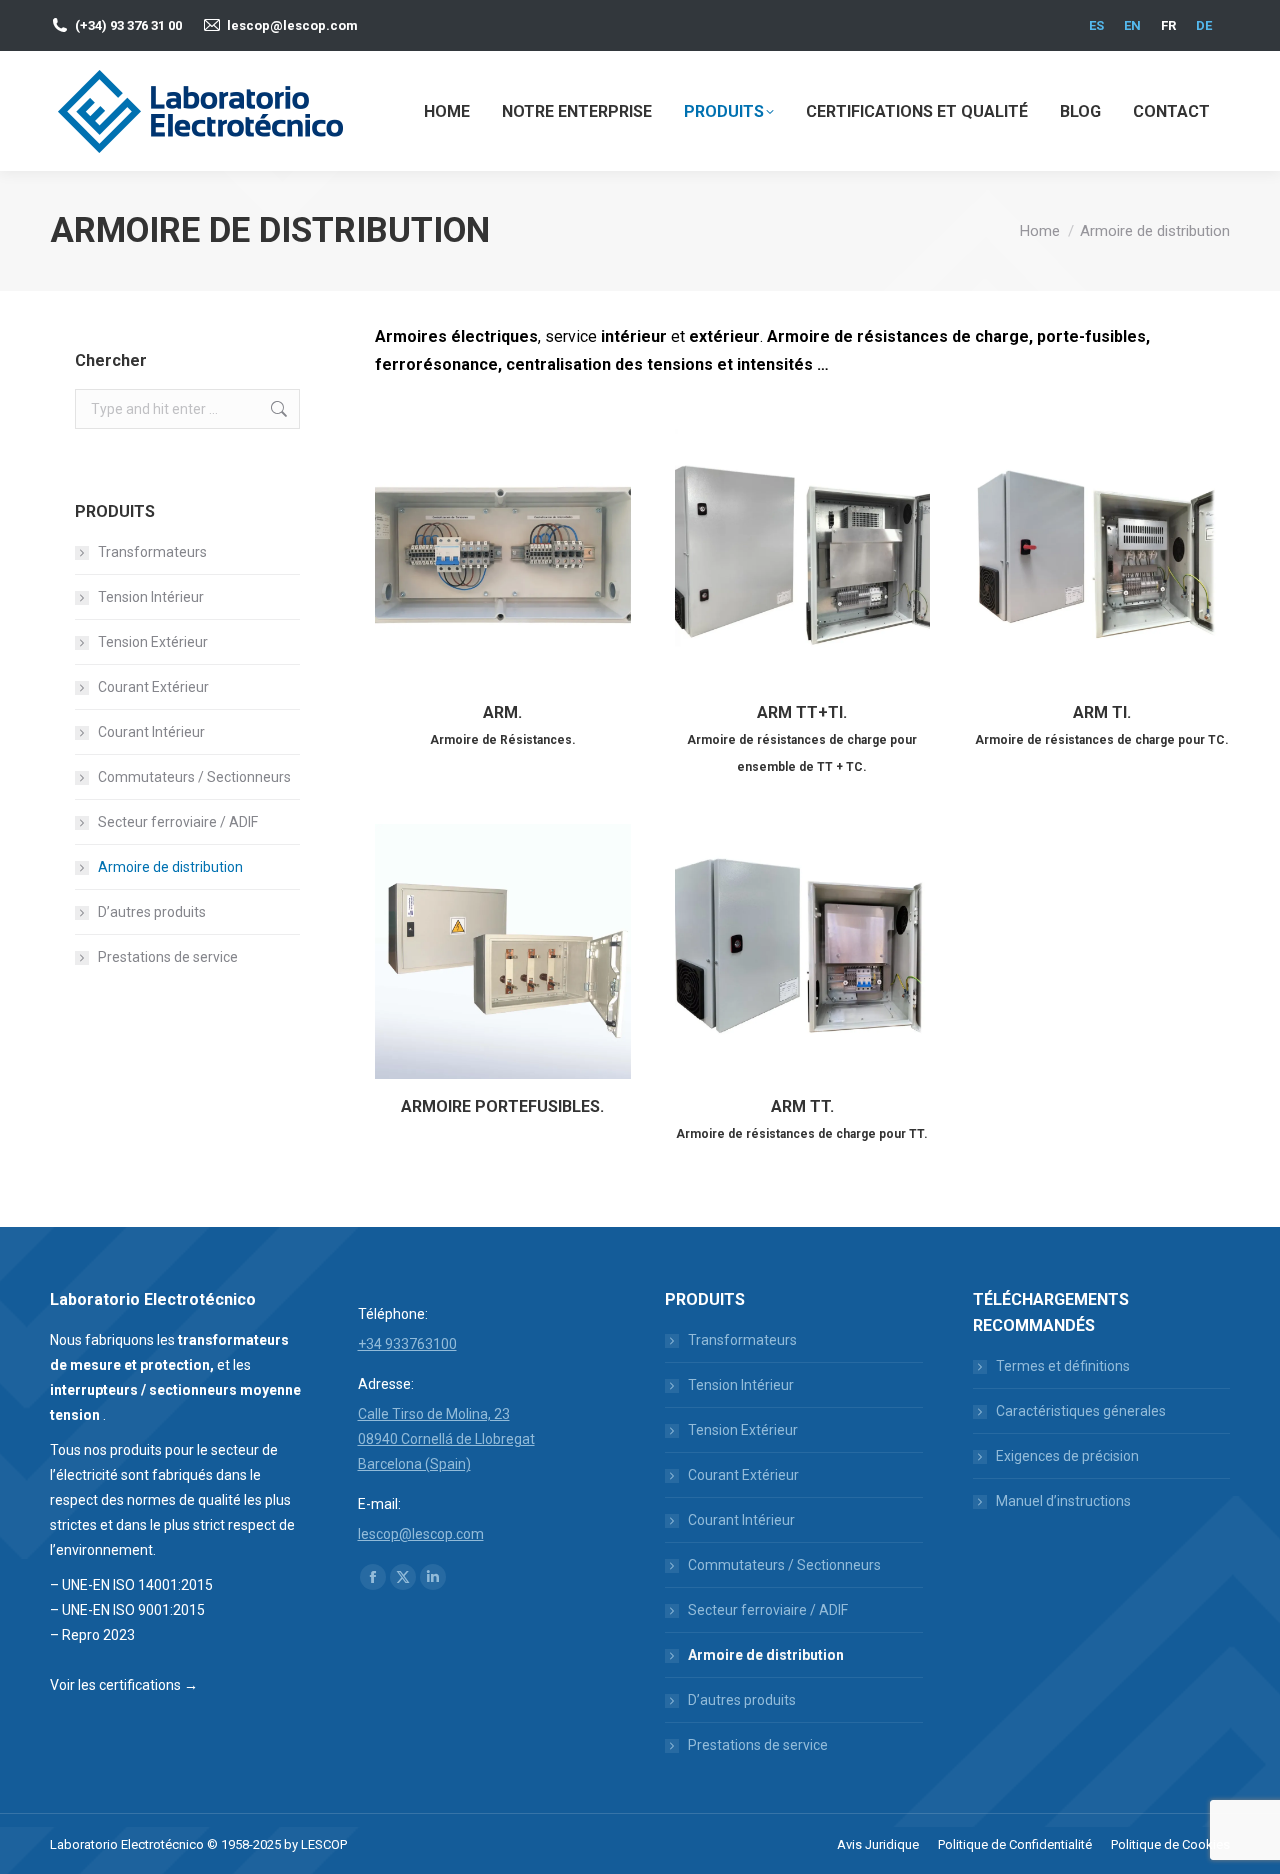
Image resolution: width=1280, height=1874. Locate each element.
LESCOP (324, 1844)
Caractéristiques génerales (1081, 1411)
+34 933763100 (407, 1344)
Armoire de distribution (170, 867)
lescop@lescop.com (292, 25)
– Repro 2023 (92, 1635)
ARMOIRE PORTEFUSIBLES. (502, 1106)
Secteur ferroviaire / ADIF (178, 822)
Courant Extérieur (153, 687)
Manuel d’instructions (1063, 1501)
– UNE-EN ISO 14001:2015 (131, 1585)
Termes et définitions (1063, 1366)
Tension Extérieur (153, 642)
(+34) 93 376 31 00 (128, 25)
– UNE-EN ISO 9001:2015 (127, 1610)
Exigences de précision (1067, 1456)
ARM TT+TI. (802, 738)
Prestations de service (168, 957)
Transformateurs (152, 552)
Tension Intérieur (151, 597)
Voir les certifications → (124, 1685)
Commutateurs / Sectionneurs (194, 777)
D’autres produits (152, 912)
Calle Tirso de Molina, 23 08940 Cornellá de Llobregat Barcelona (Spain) (446, 1439)
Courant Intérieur (151, 732)
